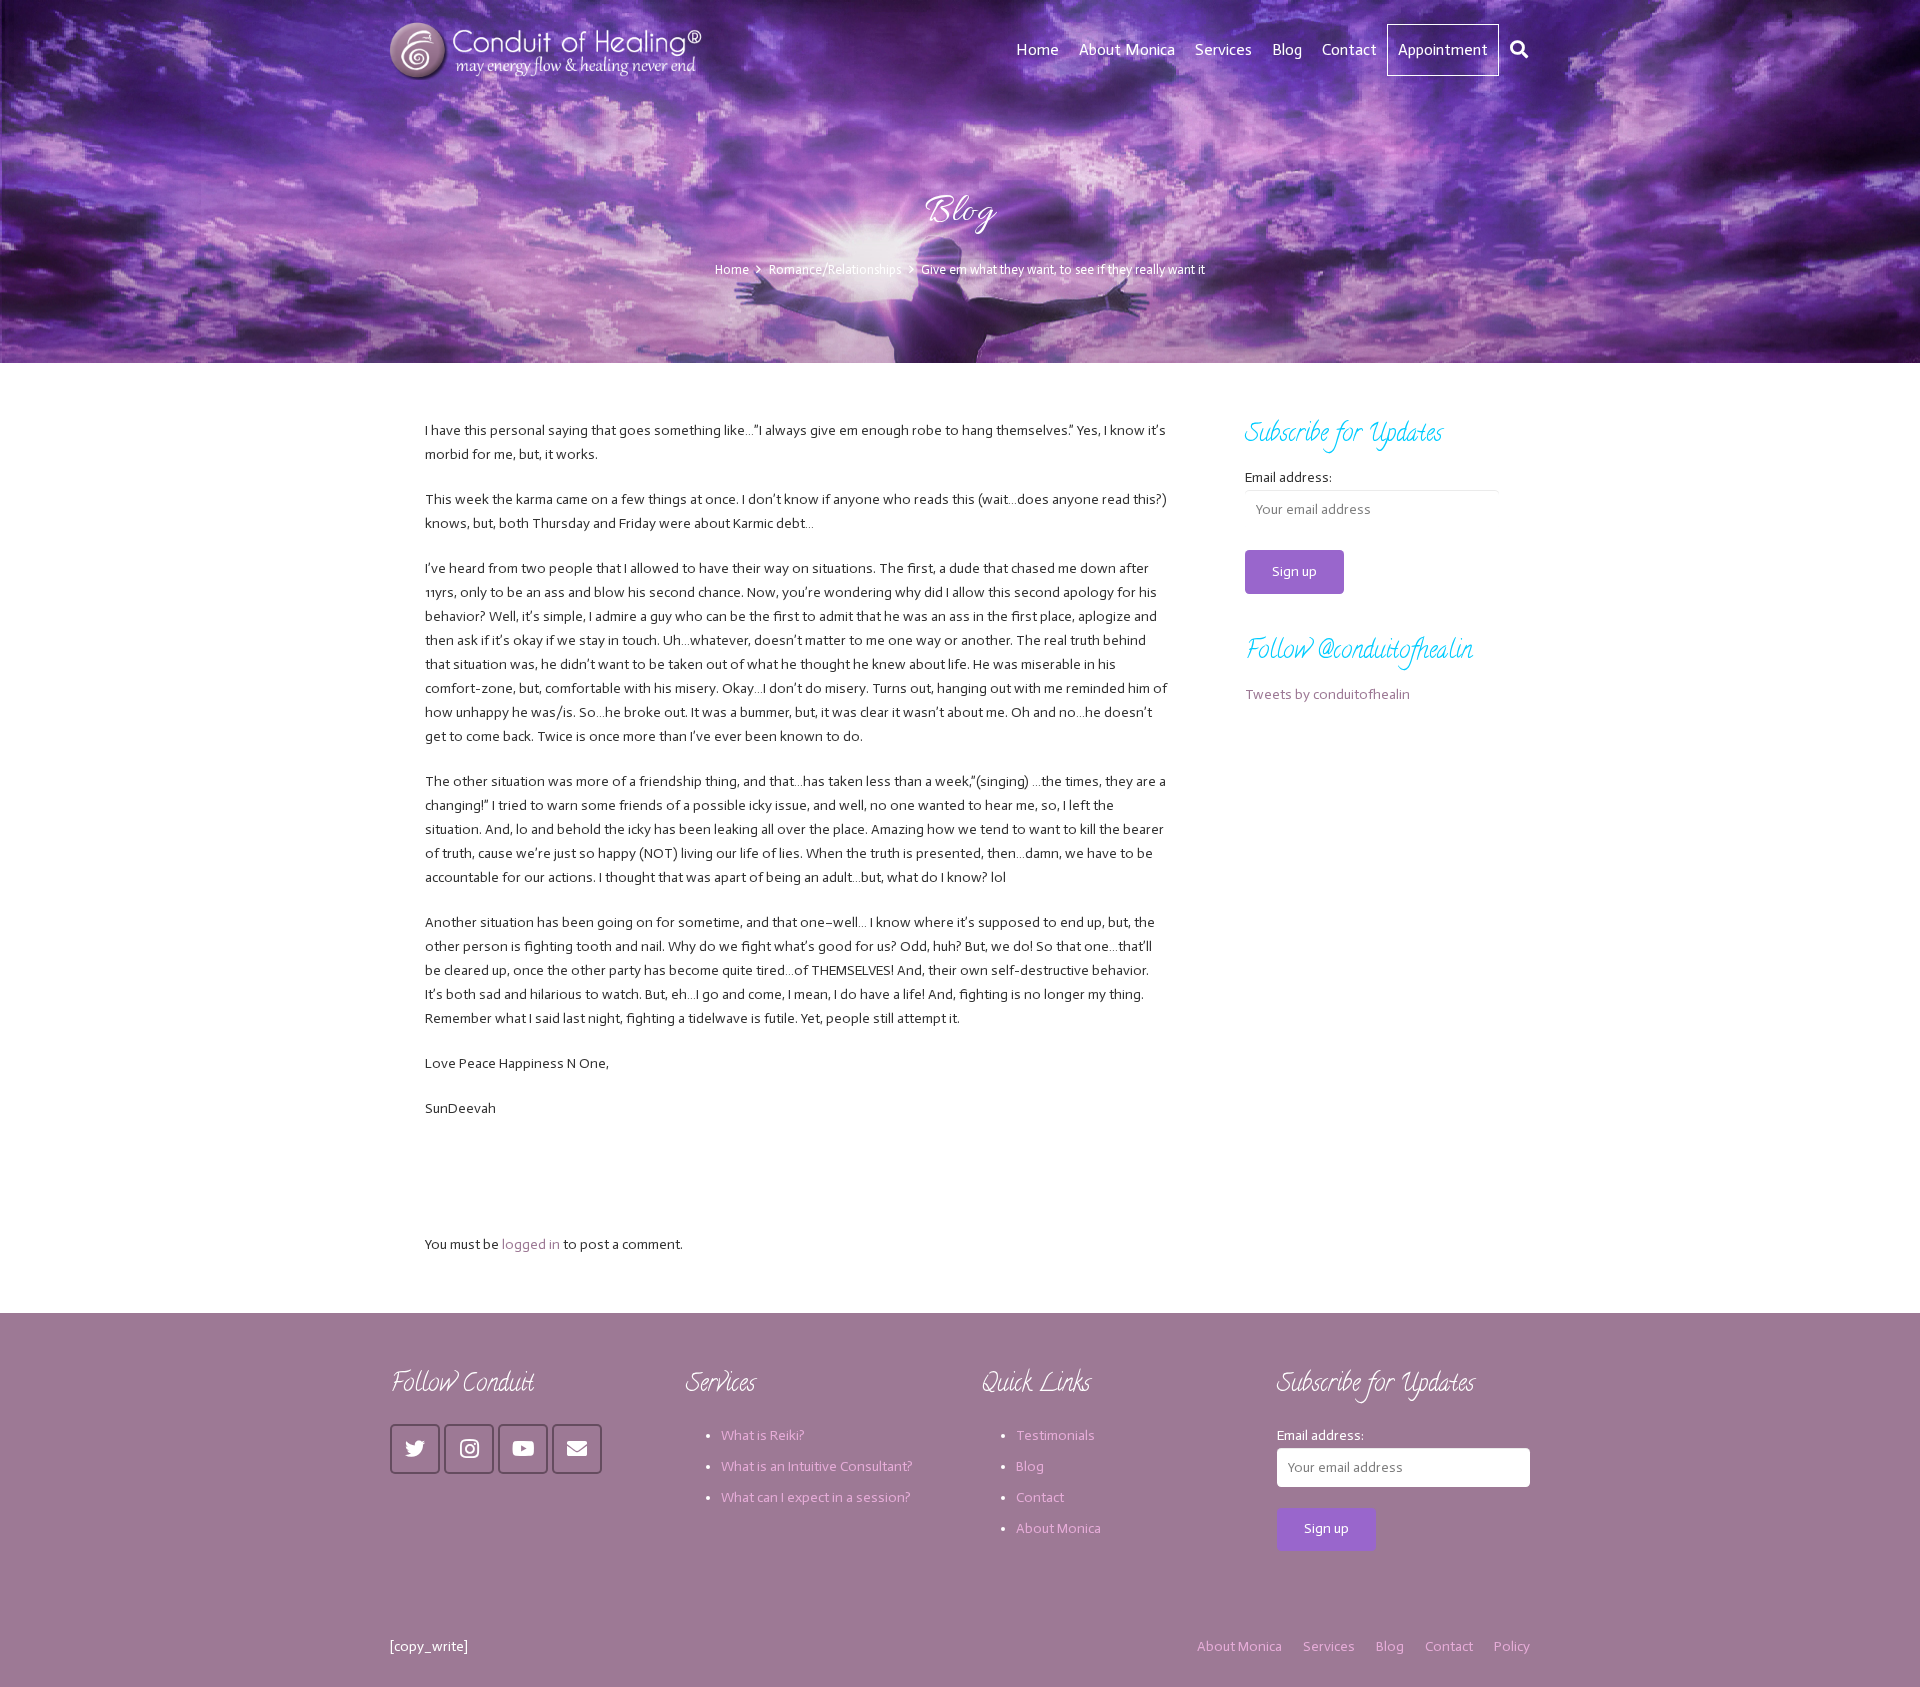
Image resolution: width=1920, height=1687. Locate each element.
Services (1329, 1646)
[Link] (548, 50)
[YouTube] (523, 1449)
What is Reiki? (763, 1435)
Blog (1030, 1466)
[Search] (1519, 49)
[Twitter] (415, 1449)
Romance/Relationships (835, 269)
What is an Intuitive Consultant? (817, 1466)
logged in (531, 1244)
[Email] (577, 1449)
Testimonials (1055, 1435)
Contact (1040, 1497)
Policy (1512, 1646)
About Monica (1058, 1528)
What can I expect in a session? (816, 1497)
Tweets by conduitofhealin (1327, 694)
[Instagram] (469, 1449)
